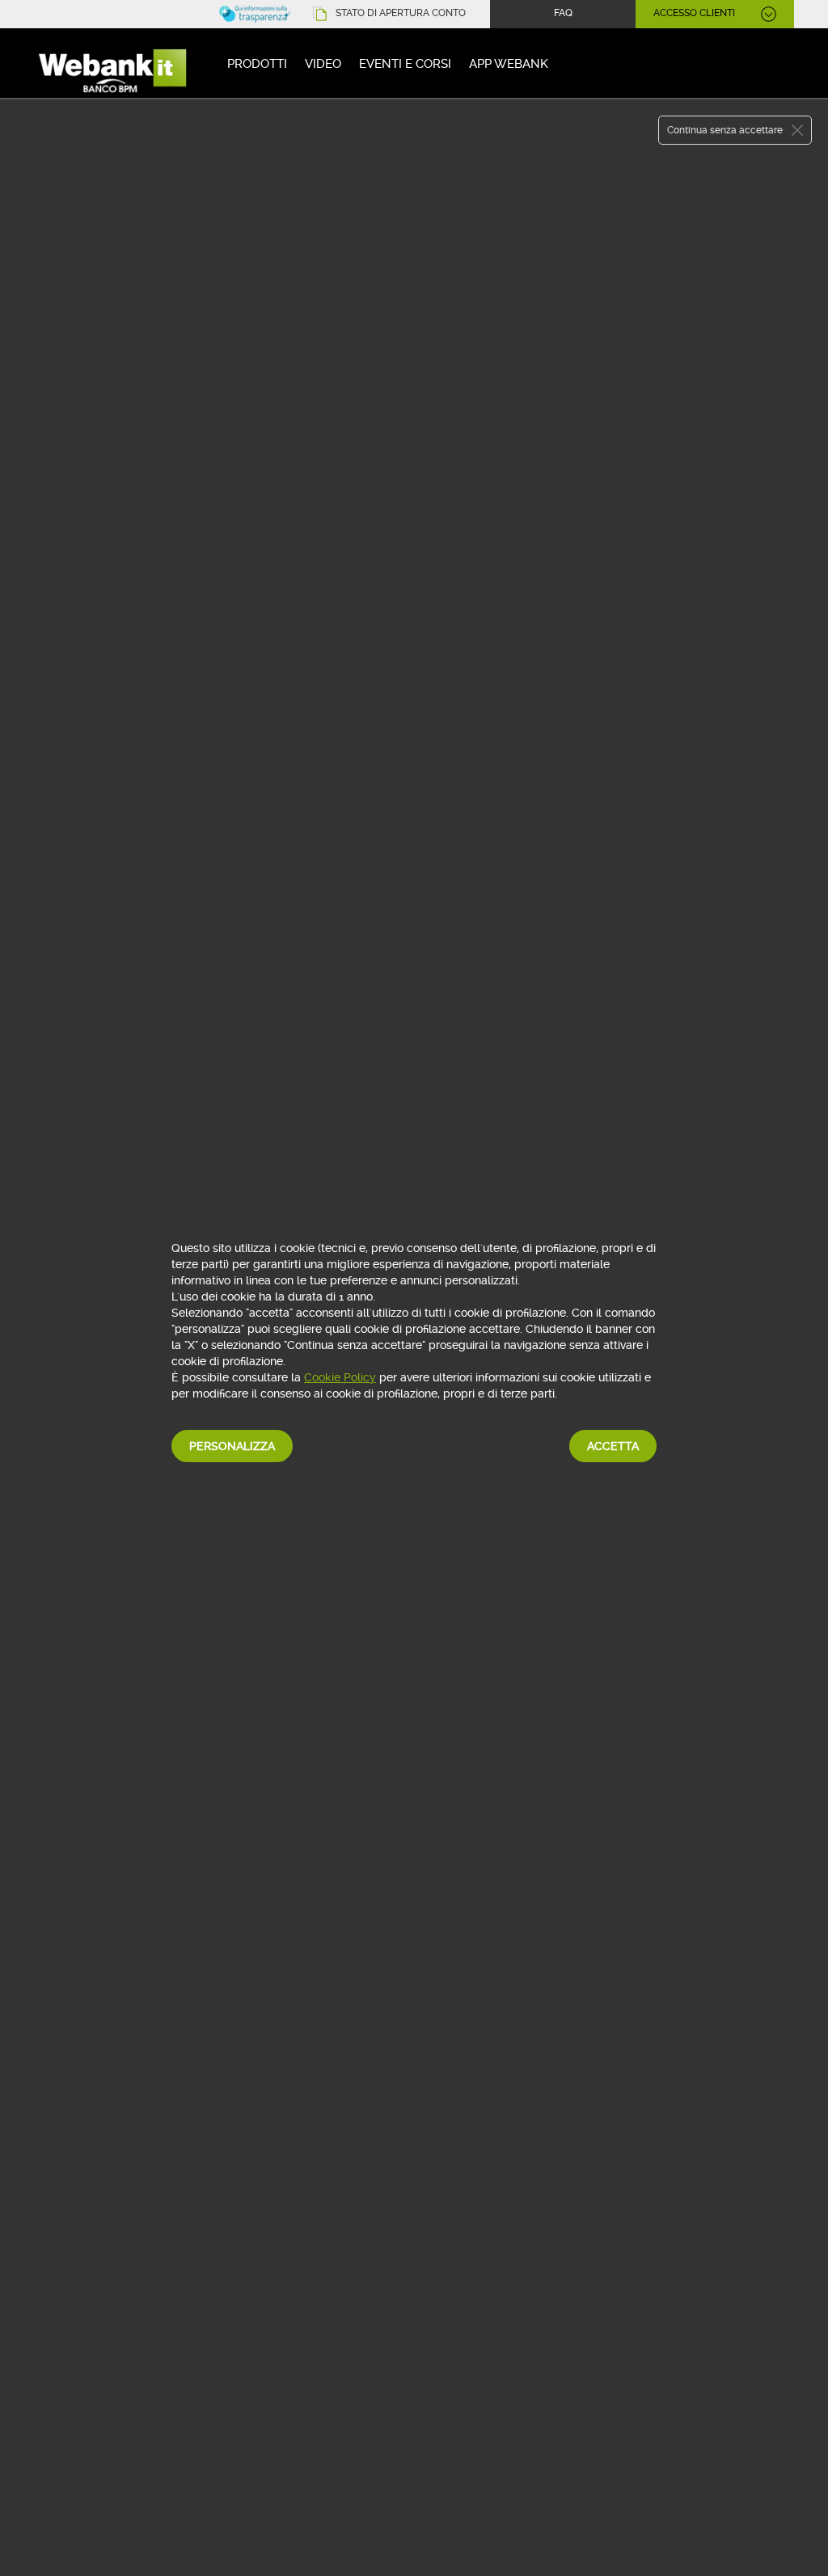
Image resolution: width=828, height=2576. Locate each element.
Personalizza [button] (232, 1446)
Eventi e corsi (405, 64)
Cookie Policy (340, 1377)
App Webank (509, 64)
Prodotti (257, 64)
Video (323, 64)
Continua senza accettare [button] (725, 130)
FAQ (563, 13)
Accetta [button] (613, 1446)
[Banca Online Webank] (116, 67)
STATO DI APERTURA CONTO (401, 13)
